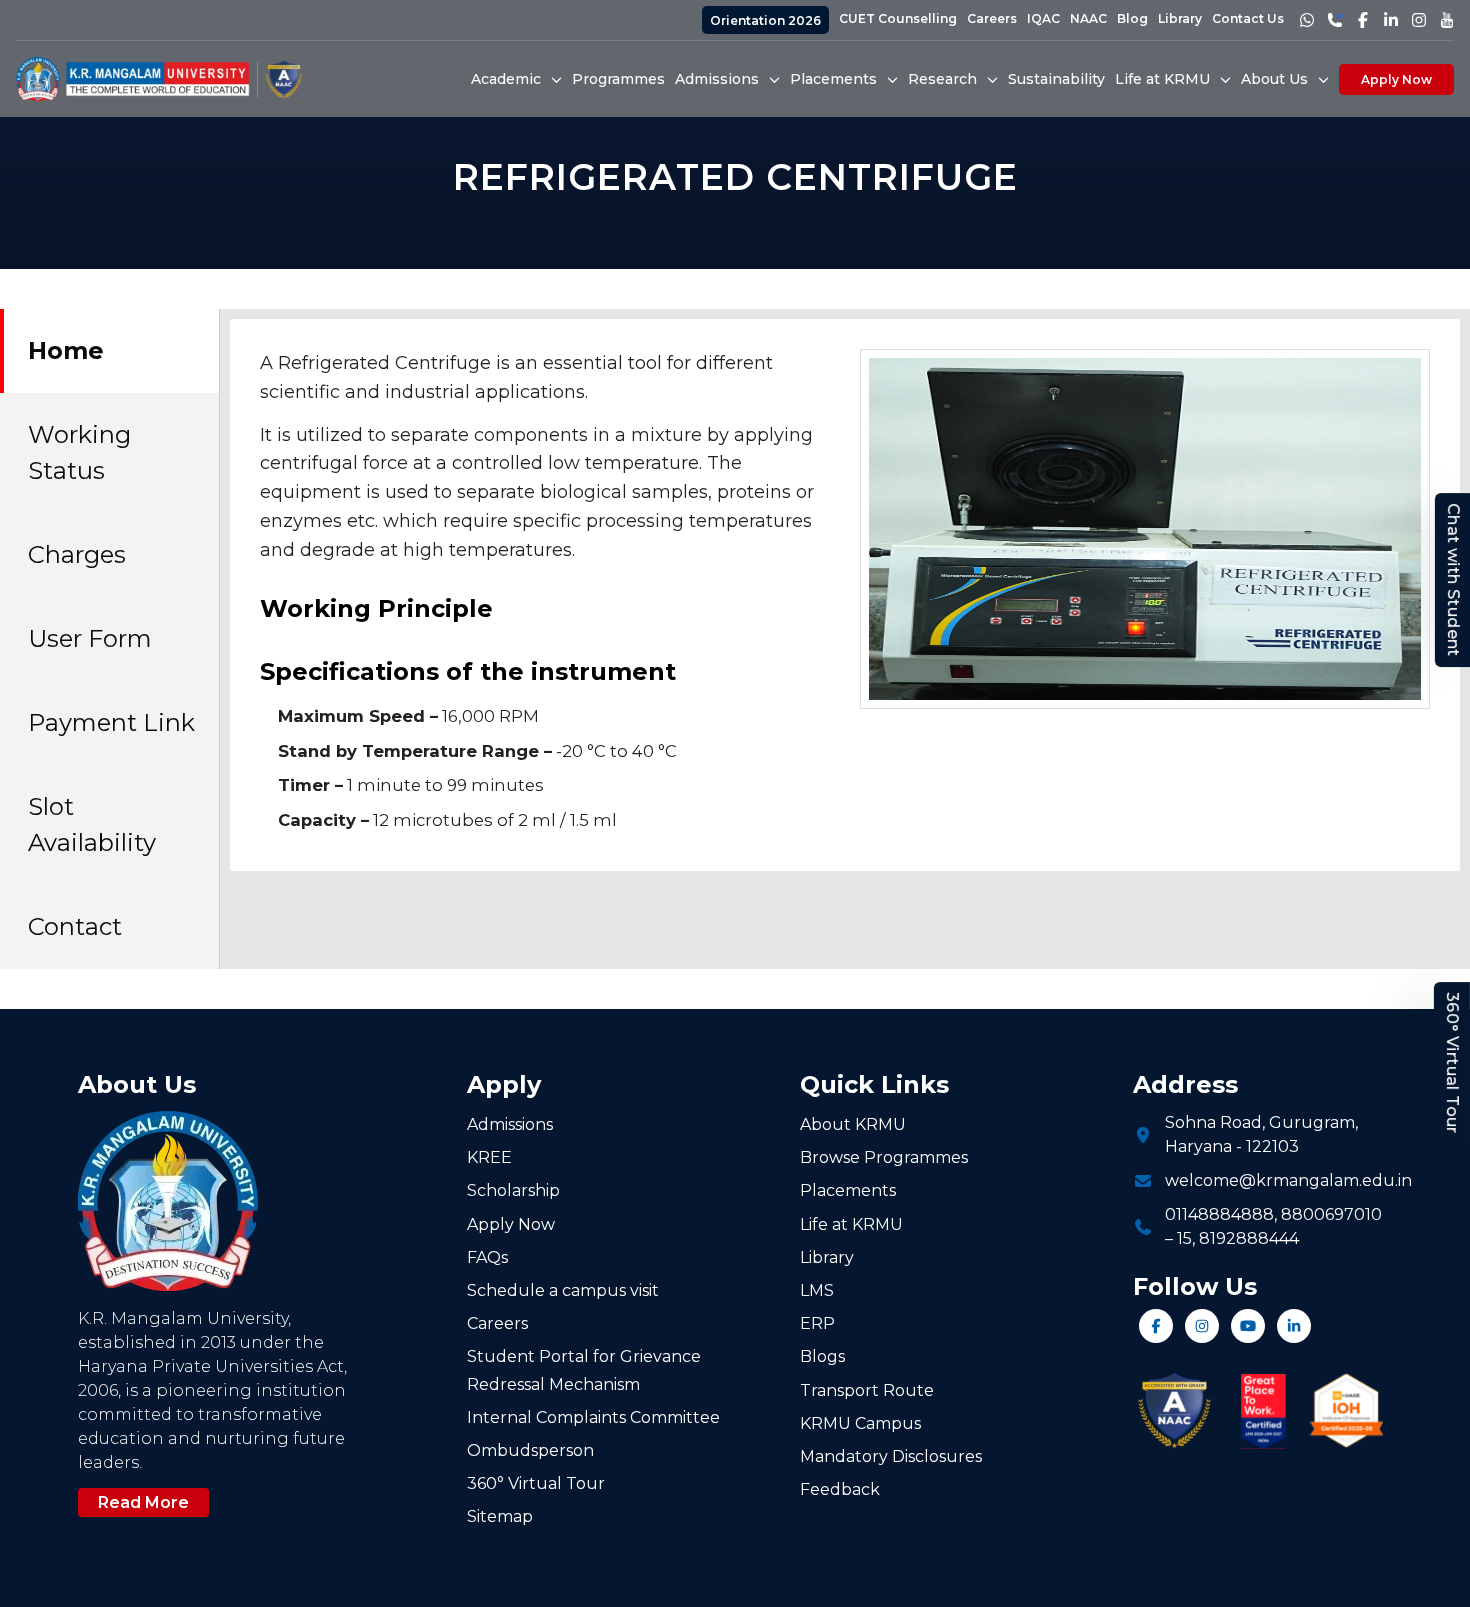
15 (1184, 1238)
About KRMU (853, 1124)
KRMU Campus (860, 1423)
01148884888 (1219, 1214)
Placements (848, 1190)
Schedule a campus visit (563, 1290)
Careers (992, 18)
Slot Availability (92, 824)
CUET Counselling (898, 18)
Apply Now (1396, 79)
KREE (489, 1157)
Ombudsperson (530, 1450)
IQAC (1043, 18)
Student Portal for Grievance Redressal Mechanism (584, 1370)
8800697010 (1331, 1214)
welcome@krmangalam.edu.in (1288, 1180)
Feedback (840, 1489)
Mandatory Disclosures (891, 1456)
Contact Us (1248, 18)
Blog (1132, 18)
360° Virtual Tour (1452, 1063)
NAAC (1088, 18)
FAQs (487, 1257)
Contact (75, 926)
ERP (817, 1323)
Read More (143, 1502)
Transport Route (867, 1390)
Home (66, 350)
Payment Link (111, 722)
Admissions (510, 1124)
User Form (90, 638)
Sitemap (500, 1516)
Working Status (79, 452)
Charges (77, 554)
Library (1180, 18)
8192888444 (1249, 1238)
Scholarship (513, 1190)
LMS (817, 1290)
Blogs (822, 1356)
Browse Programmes (884, 1157)
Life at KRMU (851, 1224)
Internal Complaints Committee (593, 1417)
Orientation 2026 (765, 20)
